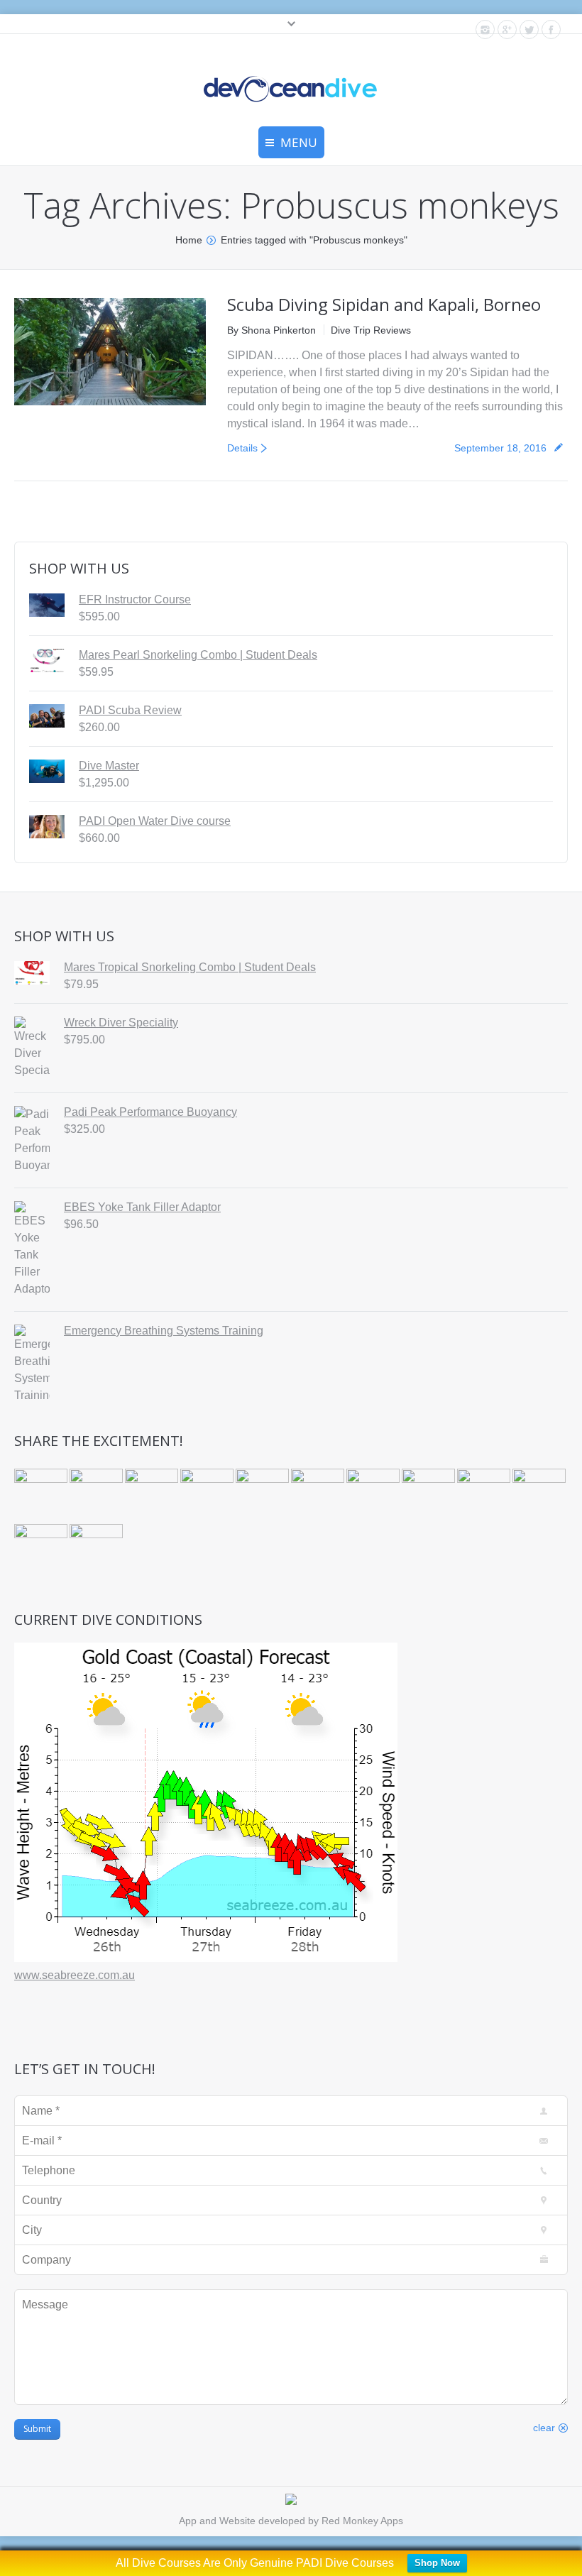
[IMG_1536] (97, 1552)
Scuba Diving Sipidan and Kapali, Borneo (384, 304)
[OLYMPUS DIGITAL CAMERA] (42, 1496)
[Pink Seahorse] (485, 1496)
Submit (37, 2429)
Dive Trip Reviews (371, 330)
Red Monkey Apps (362, 2521)
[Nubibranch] (153, 1496)
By (271, 330)
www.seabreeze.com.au (75, 1975)
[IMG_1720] (42, 1552)
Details (242, 448)
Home (189, 240)
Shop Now (437, 2563)
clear (544, 2428)
